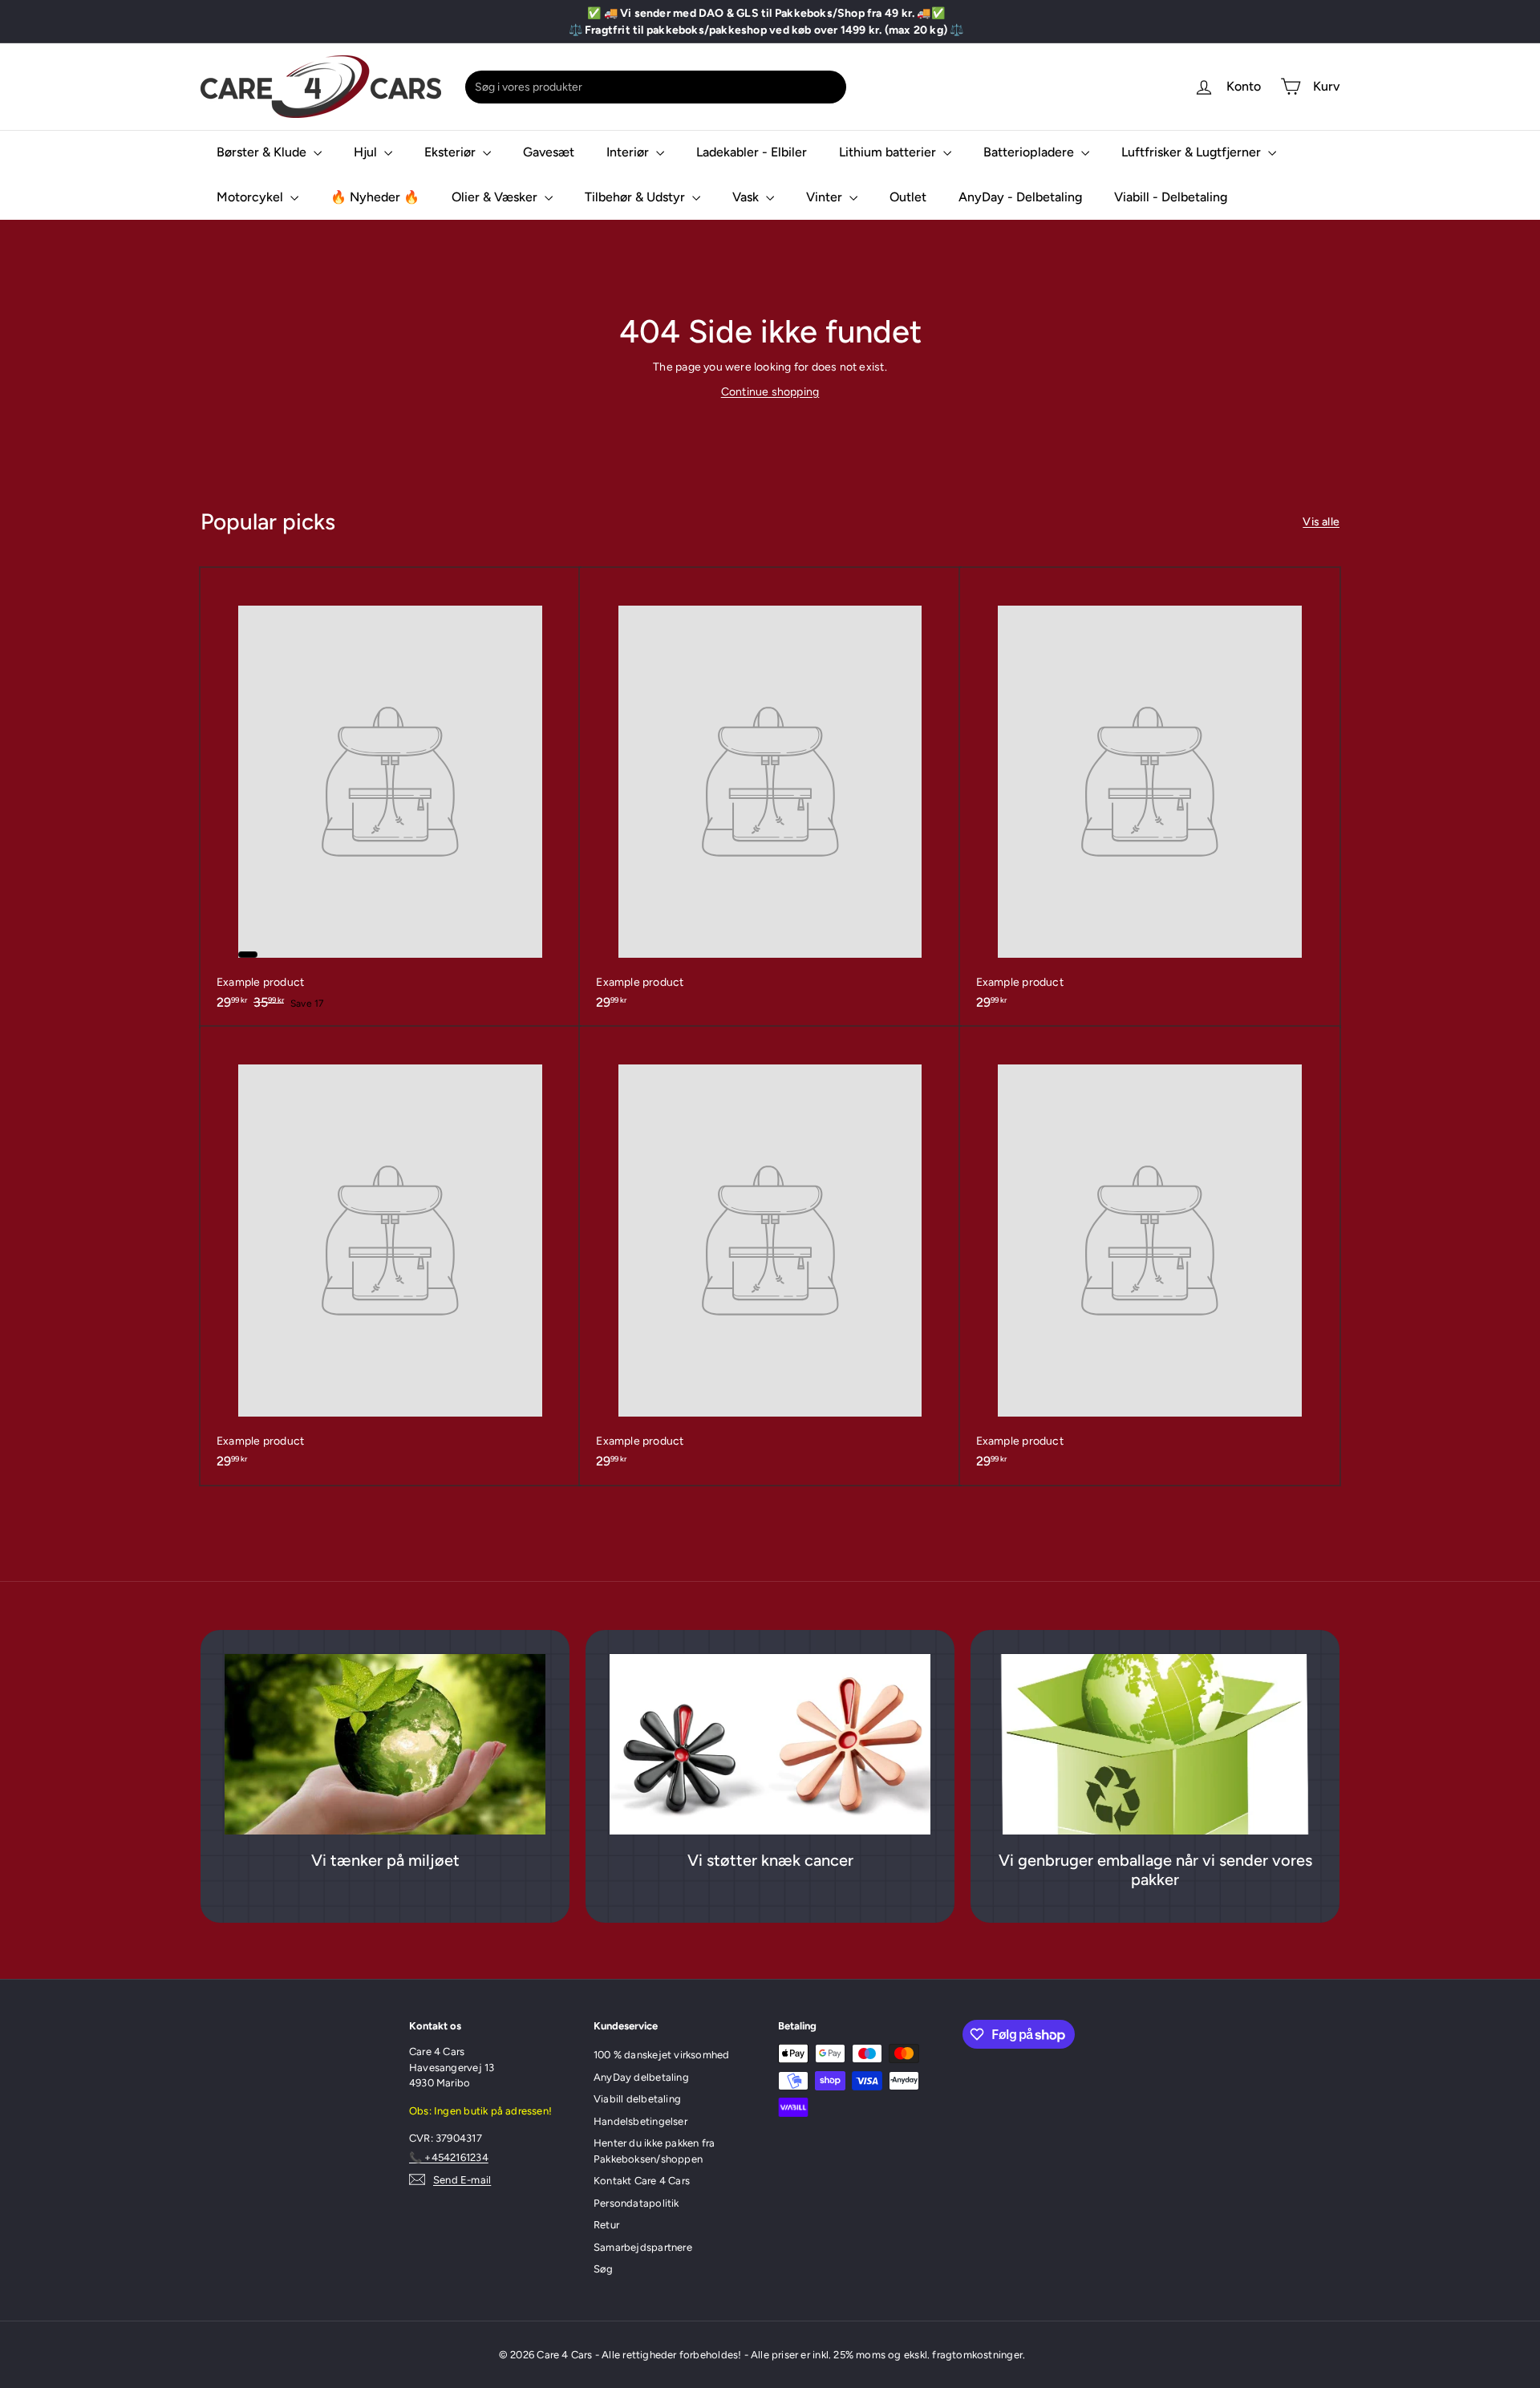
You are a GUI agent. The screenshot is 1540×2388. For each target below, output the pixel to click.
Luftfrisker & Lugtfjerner (1193, 152)
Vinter (826, 197)
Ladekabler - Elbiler (752, 152)
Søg (604, 2269)
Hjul (367, 152)
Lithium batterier (889, 152)
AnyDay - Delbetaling (1020, 197)
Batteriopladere (1030, 152)
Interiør (629, 152)
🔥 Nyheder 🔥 (375, 197)
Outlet (908, 197)
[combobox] (656, 87)
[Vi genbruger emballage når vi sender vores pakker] (1155, 1744)
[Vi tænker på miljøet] (385, 1744)
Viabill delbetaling (637, 2099)
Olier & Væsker (496, 197)
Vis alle (1321, 522)
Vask (747, 197)
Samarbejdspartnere (643, 2247)
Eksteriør (452, 152)
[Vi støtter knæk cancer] (770, 1744)
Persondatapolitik (636, 2203)
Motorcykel (251, 197)
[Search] (831, 87)
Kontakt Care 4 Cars (642, 2181)
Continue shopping (770, 392)
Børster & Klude (263, 152)
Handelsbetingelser (640, 2121)
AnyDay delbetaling (641, 2077)
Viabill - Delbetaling (1171, 197)
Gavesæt (549, 152)
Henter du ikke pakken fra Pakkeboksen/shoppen (654, 2151)
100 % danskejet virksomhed (661, 2055)
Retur (606, 2225)
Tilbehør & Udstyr (636, 197)
